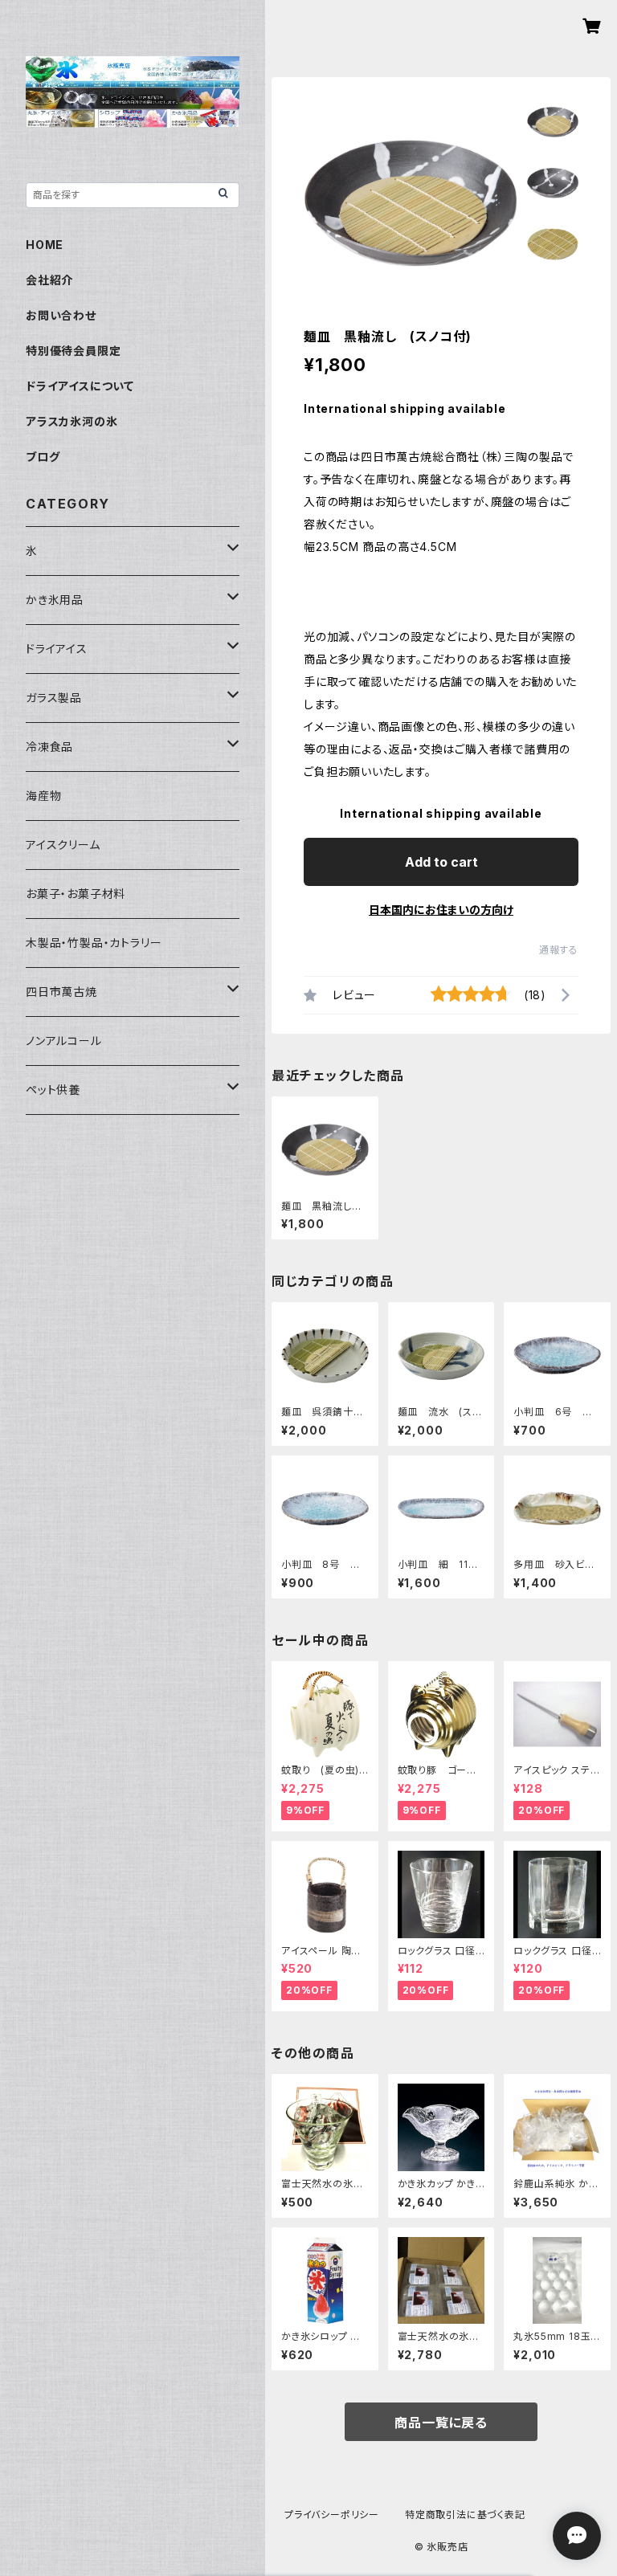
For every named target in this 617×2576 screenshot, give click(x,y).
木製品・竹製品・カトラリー (94, 943)
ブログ (43, 457)
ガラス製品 (54, 698)
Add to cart (441, 862)
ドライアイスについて (80, 386)
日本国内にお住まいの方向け (441, 910)
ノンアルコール (64, 1041)
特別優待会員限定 (73, 351)
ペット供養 (53, 1090)
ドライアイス (57, 649)
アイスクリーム (63, 845)
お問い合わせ (61, 315)
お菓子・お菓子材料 (76, 894)
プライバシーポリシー (332, 2515)
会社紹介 (49, 280)
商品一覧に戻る (441, 2423)
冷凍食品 (49, 747)
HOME (45, 245)
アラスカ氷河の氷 (72, 421)
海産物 (43, 796)
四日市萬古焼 (61, 992)
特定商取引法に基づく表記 (465, 2515)
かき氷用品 (55, 600)
